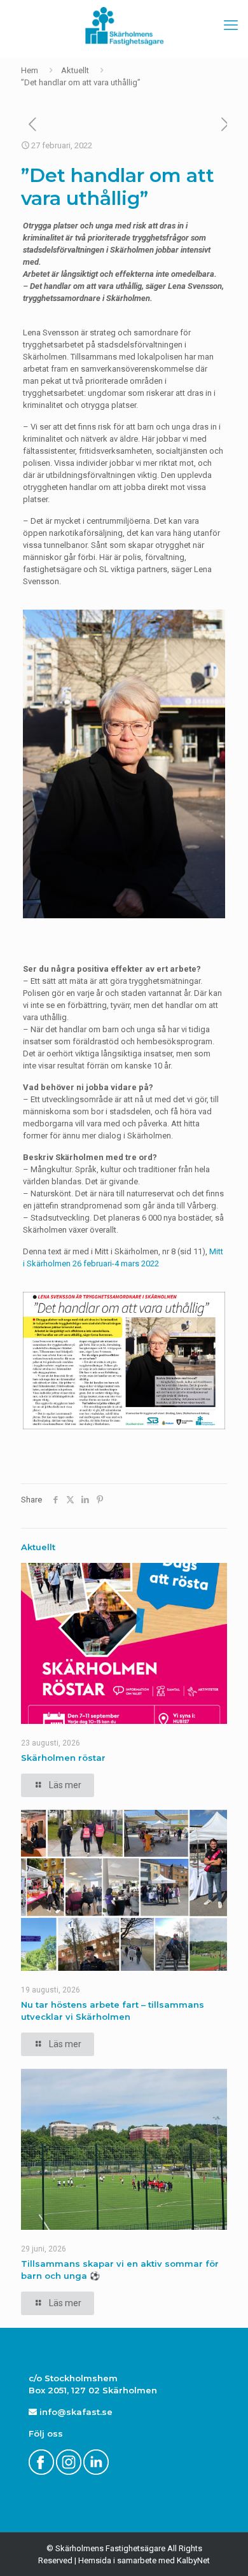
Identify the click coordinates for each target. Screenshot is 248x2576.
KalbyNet (193, 2560)
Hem (30, 70)
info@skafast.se (75, 2412)
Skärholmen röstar (63, 1758)
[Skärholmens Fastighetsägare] (124, 25)
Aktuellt (75, 70)
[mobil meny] (231, 25)
